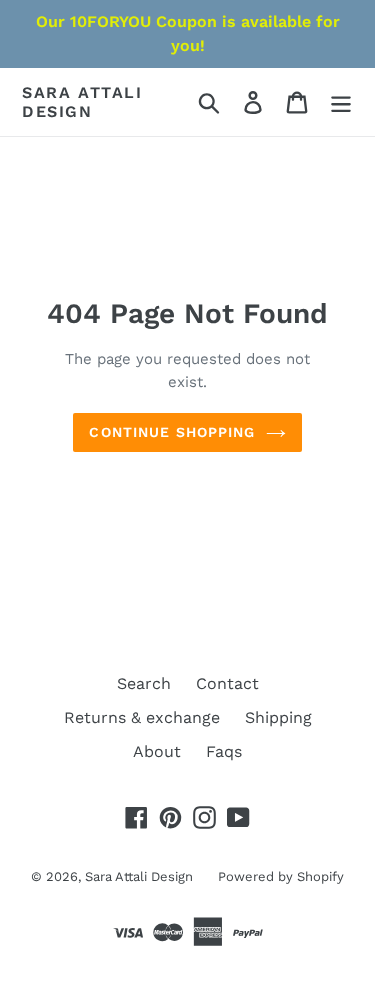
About (157, 751)
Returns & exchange (142, 717)
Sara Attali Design (82, 102)
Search (144, 683)
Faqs (224, 751)
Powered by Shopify (281, 876)
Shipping (278, 717)
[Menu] (341, 102)
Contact (227, 683)
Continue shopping (172, 432)
